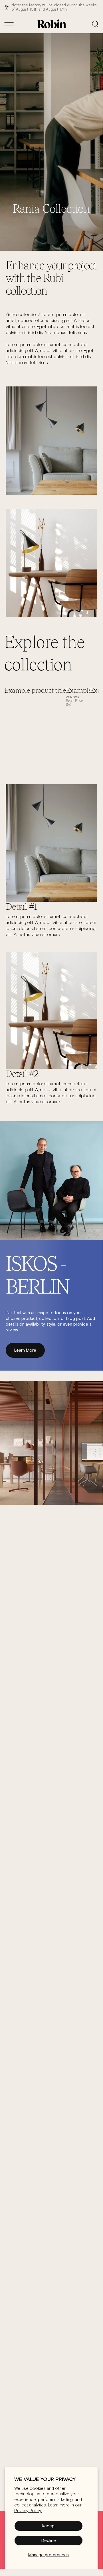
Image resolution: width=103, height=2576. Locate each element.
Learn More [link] (25, 1350)
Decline (49, 2540)
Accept (49, 2526)
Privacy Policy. (28, 2511)
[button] (95, 24)
